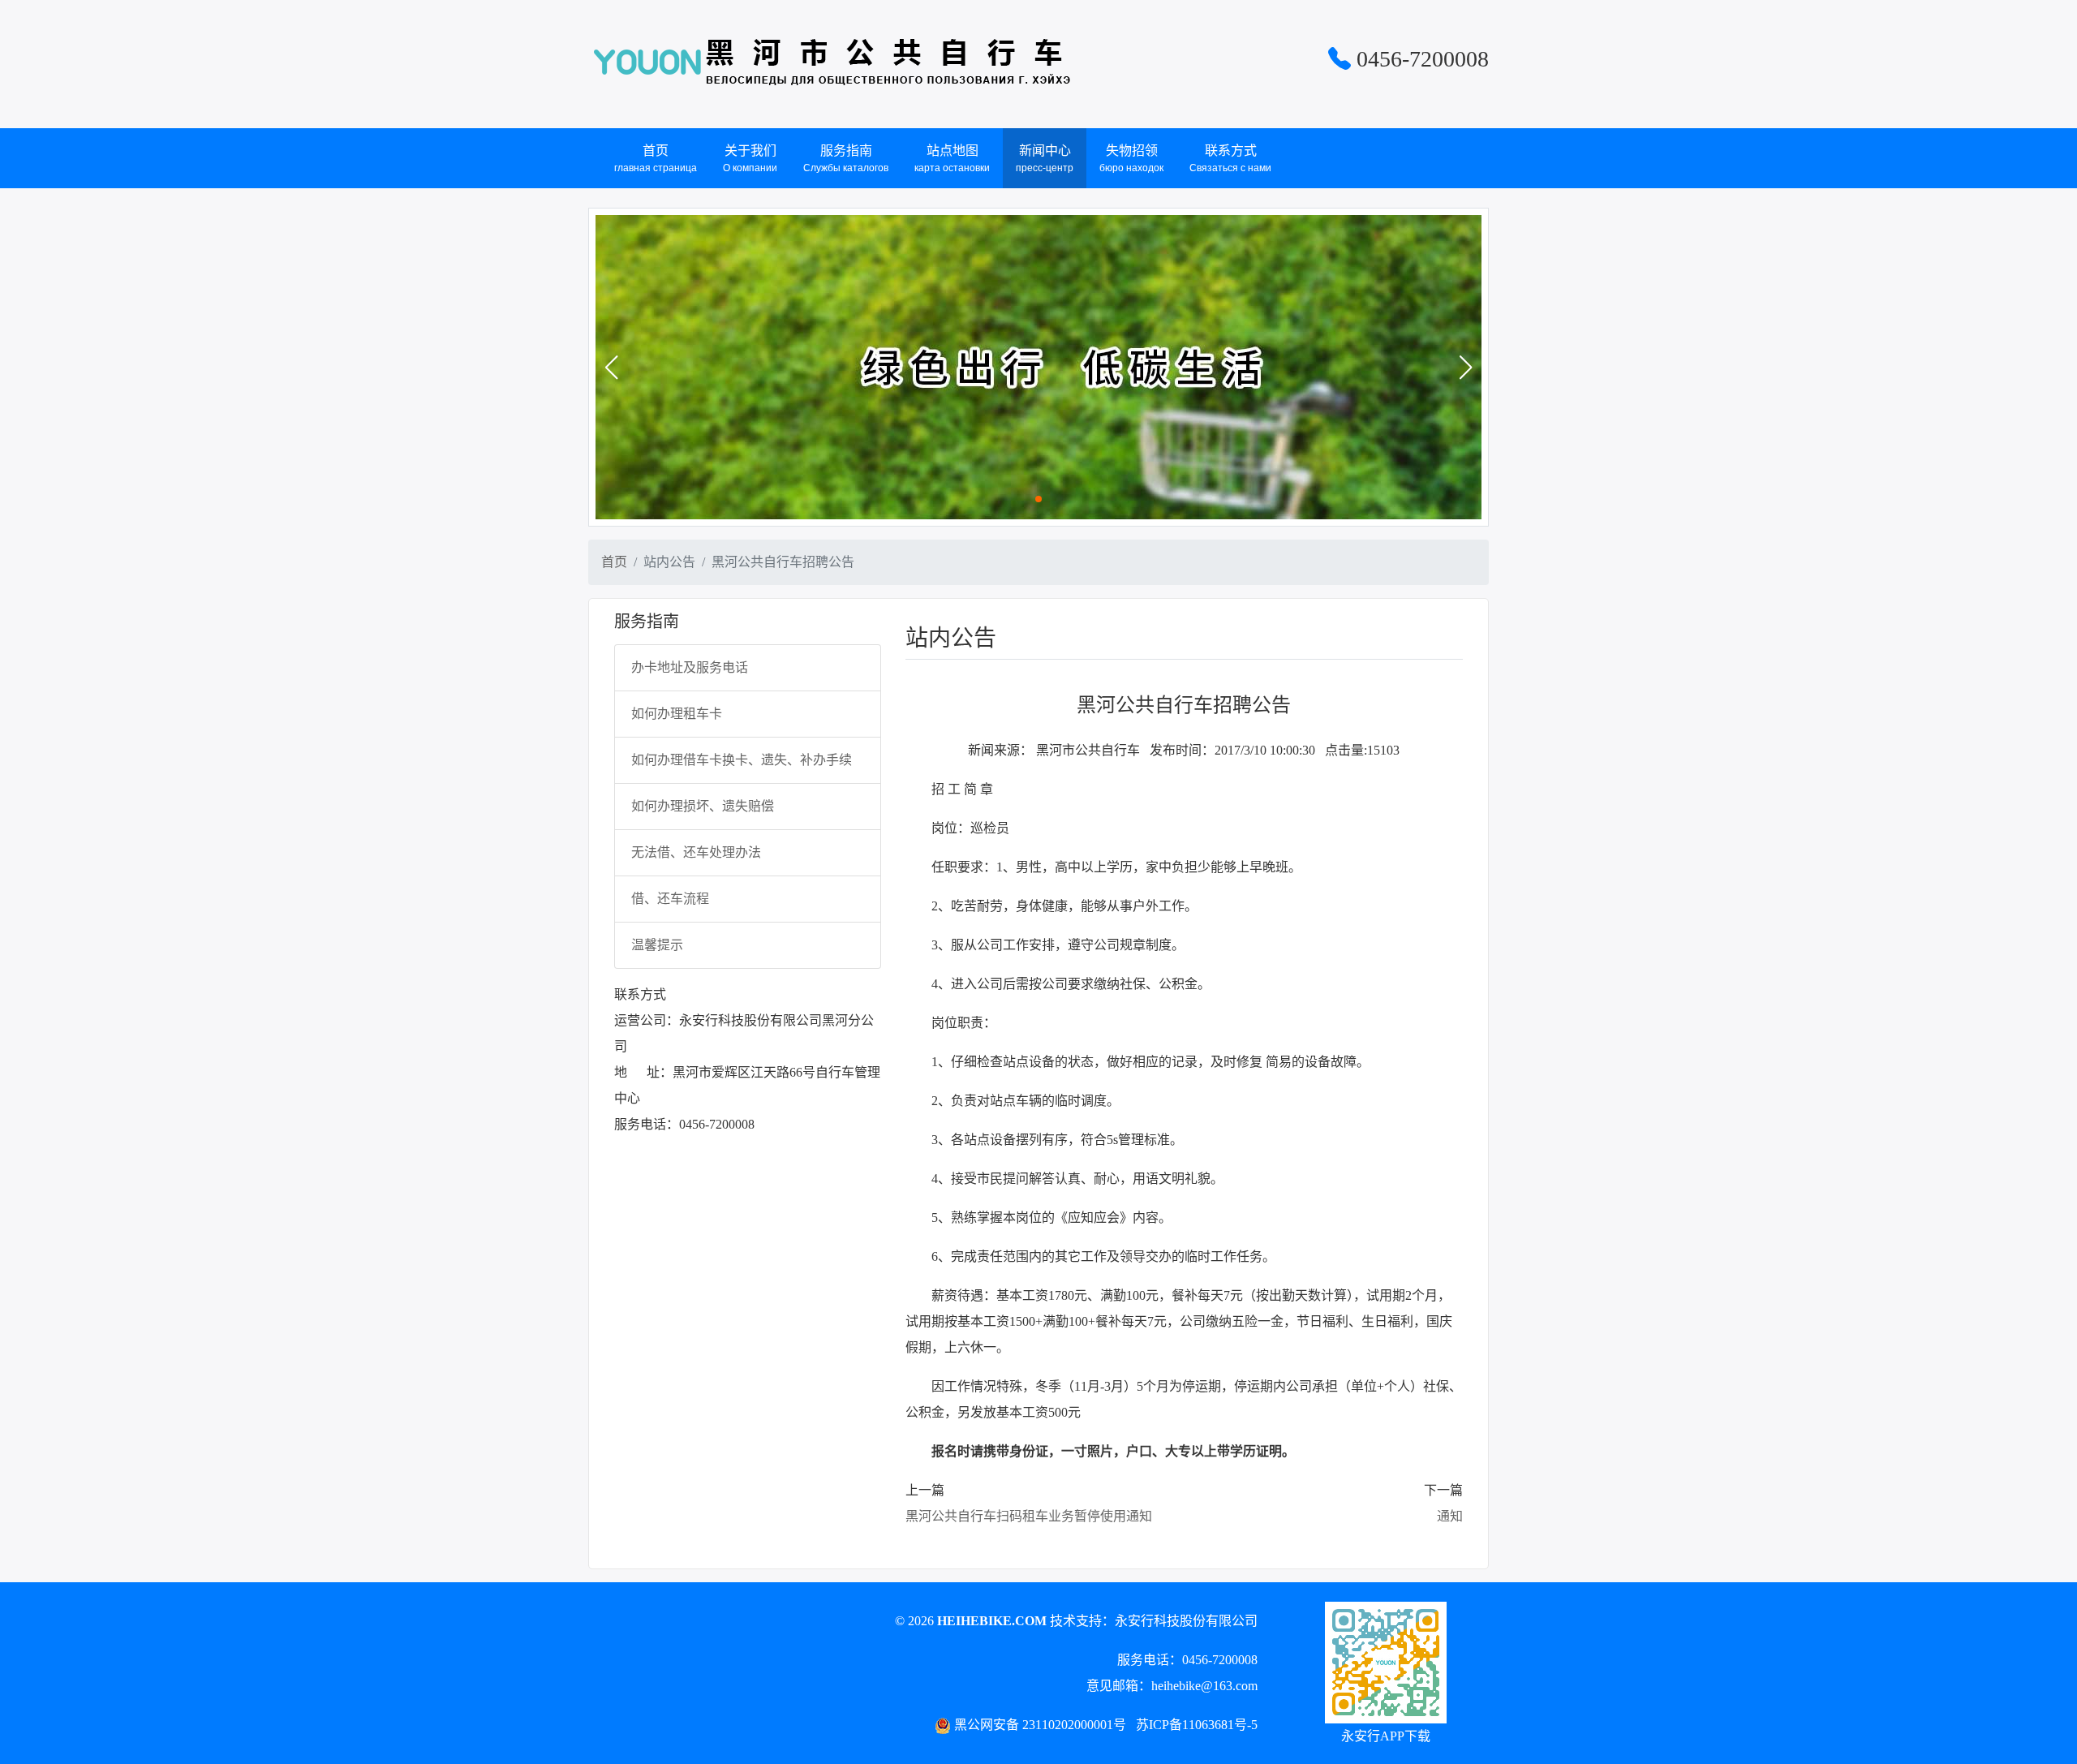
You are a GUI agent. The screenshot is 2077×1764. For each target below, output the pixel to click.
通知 (1450, 1516)
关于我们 (750, 159)
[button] (611, 368)
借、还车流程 (670, 899)
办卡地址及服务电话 (690, 667)
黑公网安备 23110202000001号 (1040, 1725)
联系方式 (1230, 159)
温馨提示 (657, 945)
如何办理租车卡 (677, 714)
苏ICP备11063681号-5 (1197, 1725)
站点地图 (952, 159)
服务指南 (846, 159)
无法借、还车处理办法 (696, 852)
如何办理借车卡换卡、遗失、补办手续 (742, 760)
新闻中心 (1045, 159)
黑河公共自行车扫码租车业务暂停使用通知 (1029, 1516)
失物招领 (1131, 159)
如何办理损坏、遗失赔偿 (703, 806)
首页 (656, 159)
